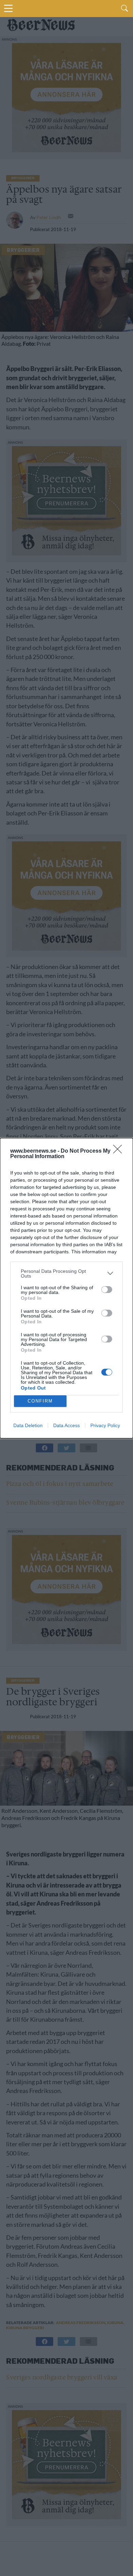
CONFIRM (40, 1401)
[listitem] (66, 1273)
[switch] (107, 1290)
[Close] (120, 1151)
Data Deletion (28, 1425)
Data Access (66, 1425)
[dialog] (66, 1288)
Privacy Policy (105, 1425)
